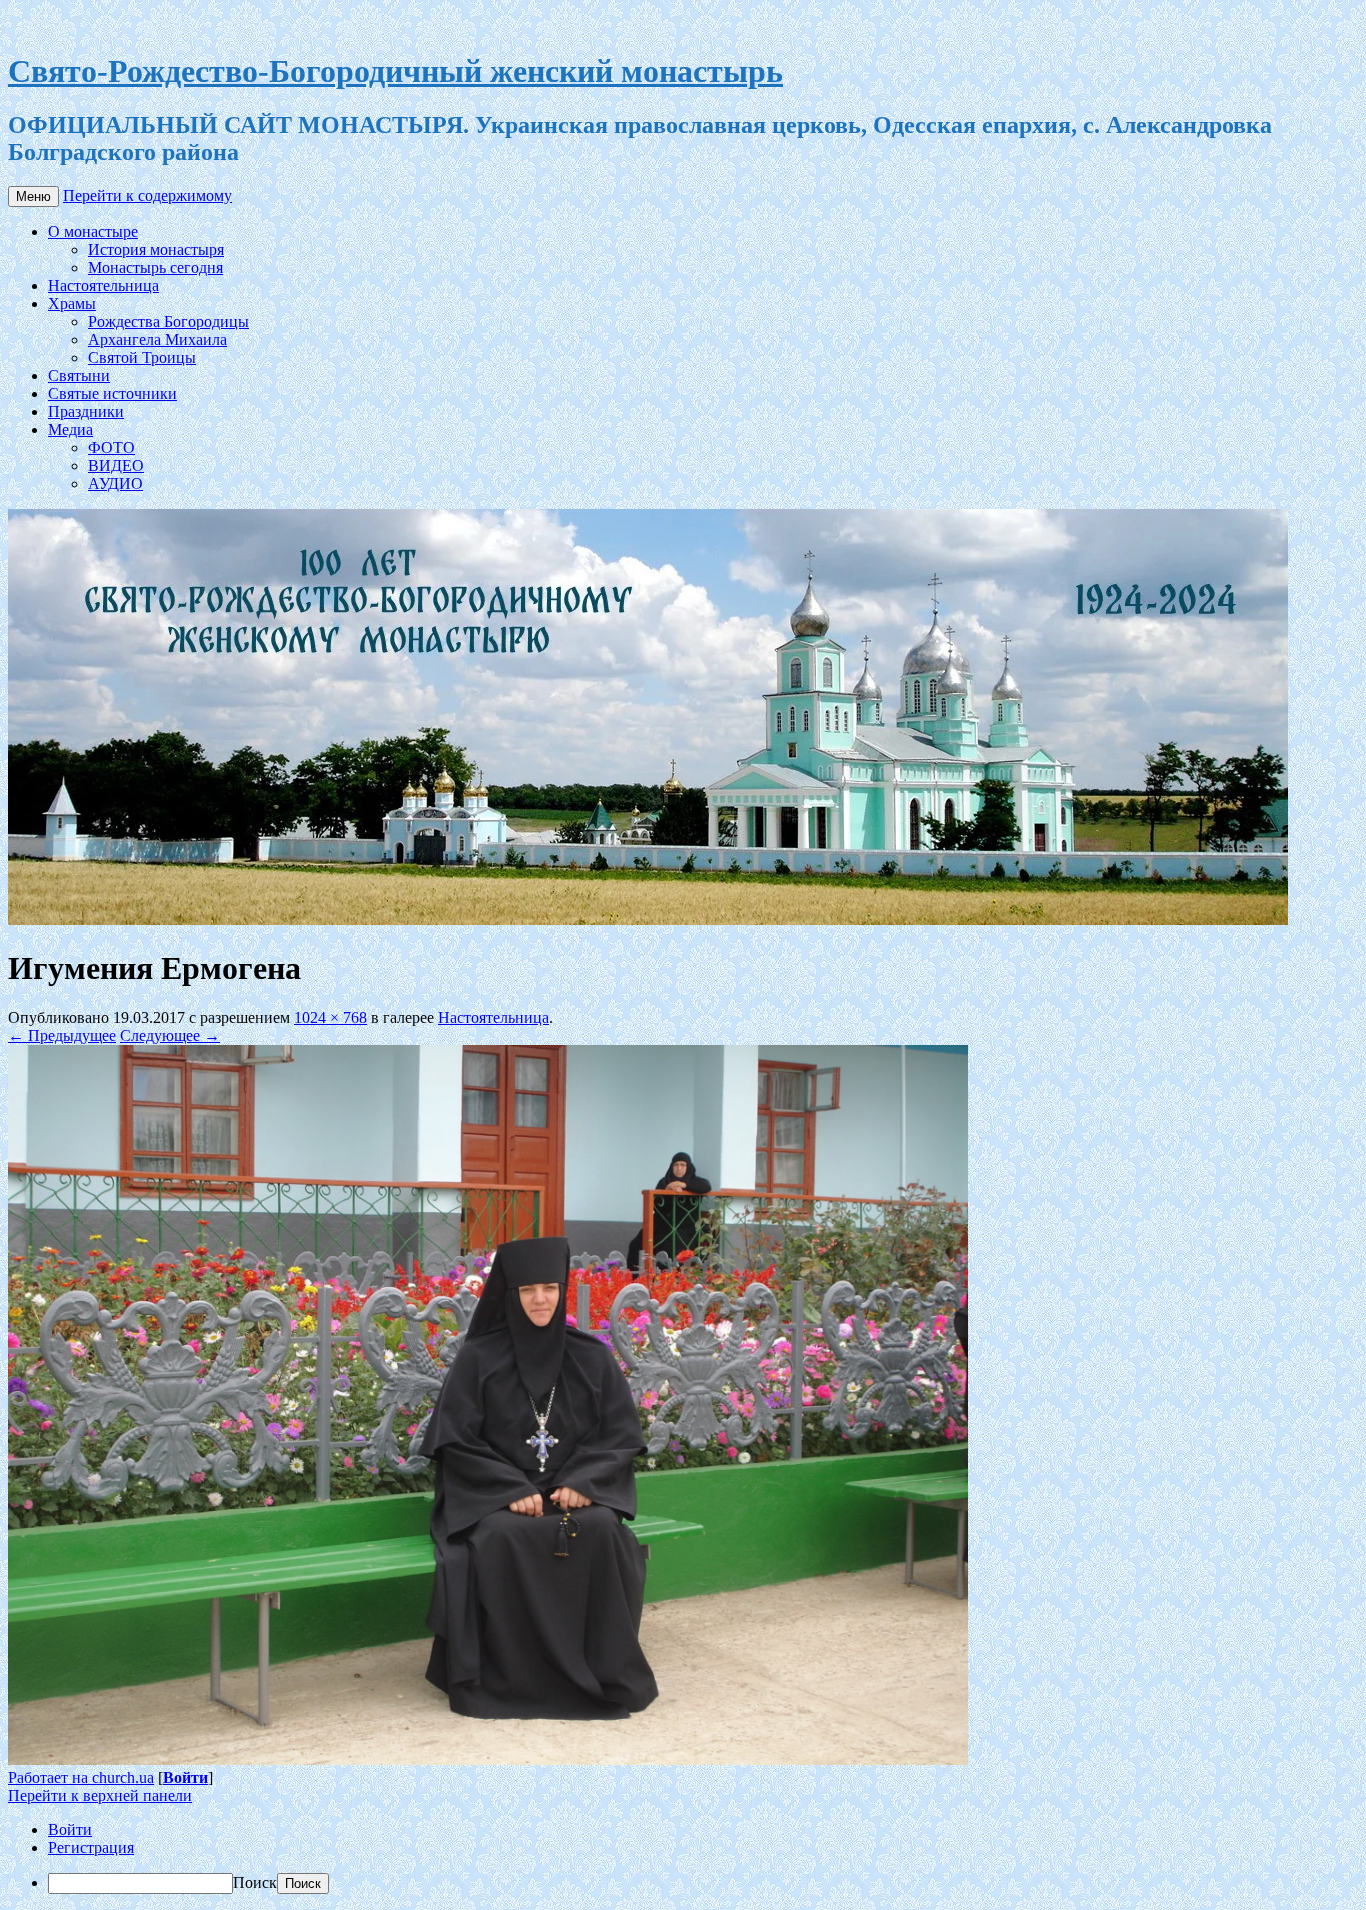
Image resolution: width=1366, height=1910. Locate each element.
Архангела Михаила (157, 339)
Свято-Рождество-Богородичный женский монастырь (395, 71)
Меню (33, 196)
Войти (185, 1777)
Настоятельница (103, 285)
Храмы (72, 303)
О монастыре (93, 231)
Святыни (79, 375)
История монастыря (156, 249)
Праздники (86, 411)
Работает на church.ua (81, 1777)
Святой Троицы (142, 357)
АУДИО (115, 483)
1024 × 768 (330, 1017)
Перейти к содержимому (147, 195)
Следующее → (170, 1035)
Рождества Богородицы (168, 321)
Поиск (255, 1882)
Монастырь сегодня (155, 267)
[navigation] (683, 1857)
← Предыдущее (62, 1035)
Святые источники (112, 393)
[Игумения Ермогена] (488, 1759)
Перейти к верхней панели (100, 1795)
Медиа (70, 429)
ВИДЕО (116, 465)
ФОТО (111, 447)
